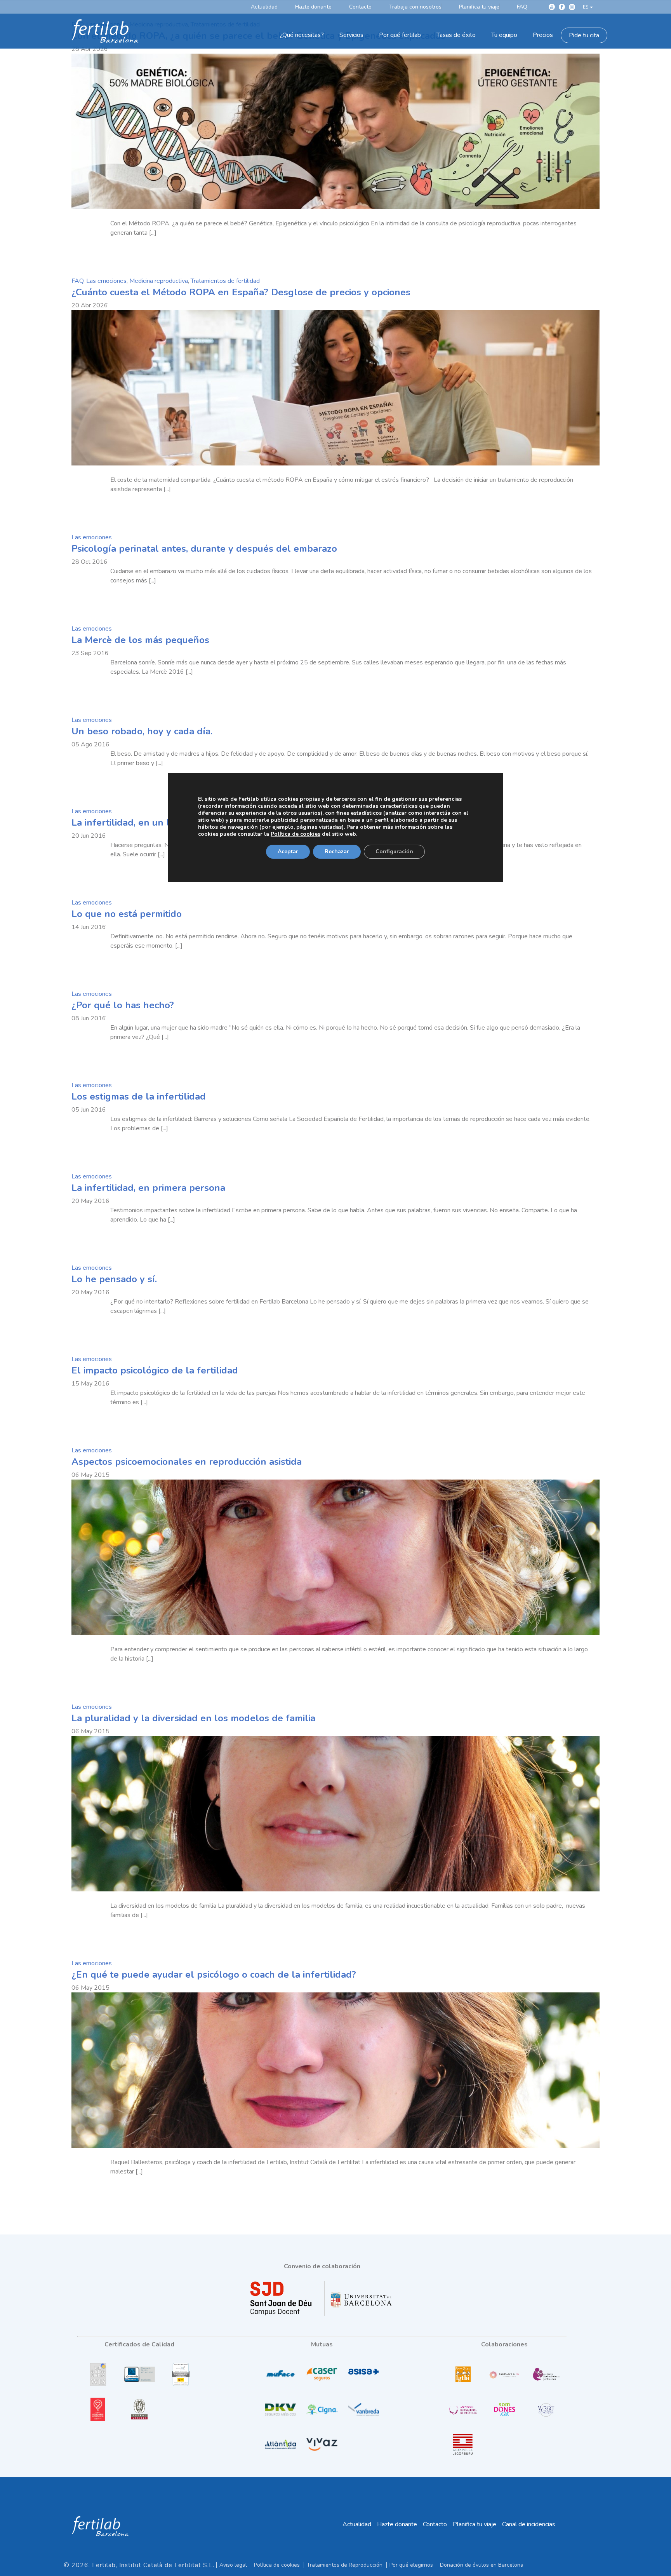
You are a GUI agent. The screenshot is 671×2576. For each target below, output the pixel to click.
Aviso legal (233, 2565)
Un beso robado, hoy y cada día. (142, 731)
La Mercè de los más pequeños (140, 640)
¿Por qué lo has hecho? (123, 1005)
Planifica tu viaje (475, 2524)
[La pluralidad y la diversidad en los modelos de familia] (335, 1814)
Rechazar (337, 851)
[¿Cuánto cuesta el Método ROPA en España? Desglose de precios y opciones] (335, 388)
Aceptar (288, 851)
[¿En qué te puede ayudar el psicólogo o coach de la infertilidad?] (335, 2070)
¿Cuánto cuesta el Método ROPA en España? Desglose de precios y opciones (241, 292)
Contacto (435, 2524)
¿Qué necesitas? (302, 35)
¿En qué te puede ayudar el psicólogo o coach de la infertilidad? (214, 1975)
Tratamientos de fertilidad (225, 281)
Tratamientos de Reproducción (345, 2565)
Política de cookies (277, 2565)
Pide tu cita (584, 35)
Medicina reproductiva (159, 281)
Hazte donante (397, 2524)
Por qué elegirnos (411, 2565)
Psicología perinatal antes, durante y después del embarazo (204, 549)
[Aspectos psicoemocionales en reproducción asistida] (335, 1557)
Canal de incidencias (529, 2524)
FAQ (77, 281)
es (586, 7)
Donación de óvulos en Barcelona (482, 2565)
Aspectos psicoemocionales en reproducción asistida (187, 1462)
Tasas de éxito (456, 35)
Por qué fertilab (400, 35)
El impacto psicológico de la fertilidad (155, 1370)
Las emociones (106, 281)
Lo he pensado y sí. (114, 1279)
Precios (543, 35)
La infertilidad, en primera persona (148, 1188)
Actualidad (357, 2524)
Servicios (351, 35)
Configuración (394, 851)
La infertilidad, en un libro (129, 823)
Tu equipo (504, 35)
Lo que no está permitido (127, 914)
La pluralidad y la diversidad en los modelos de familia (193, 1718)
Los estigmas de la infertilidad (139, 1096)
